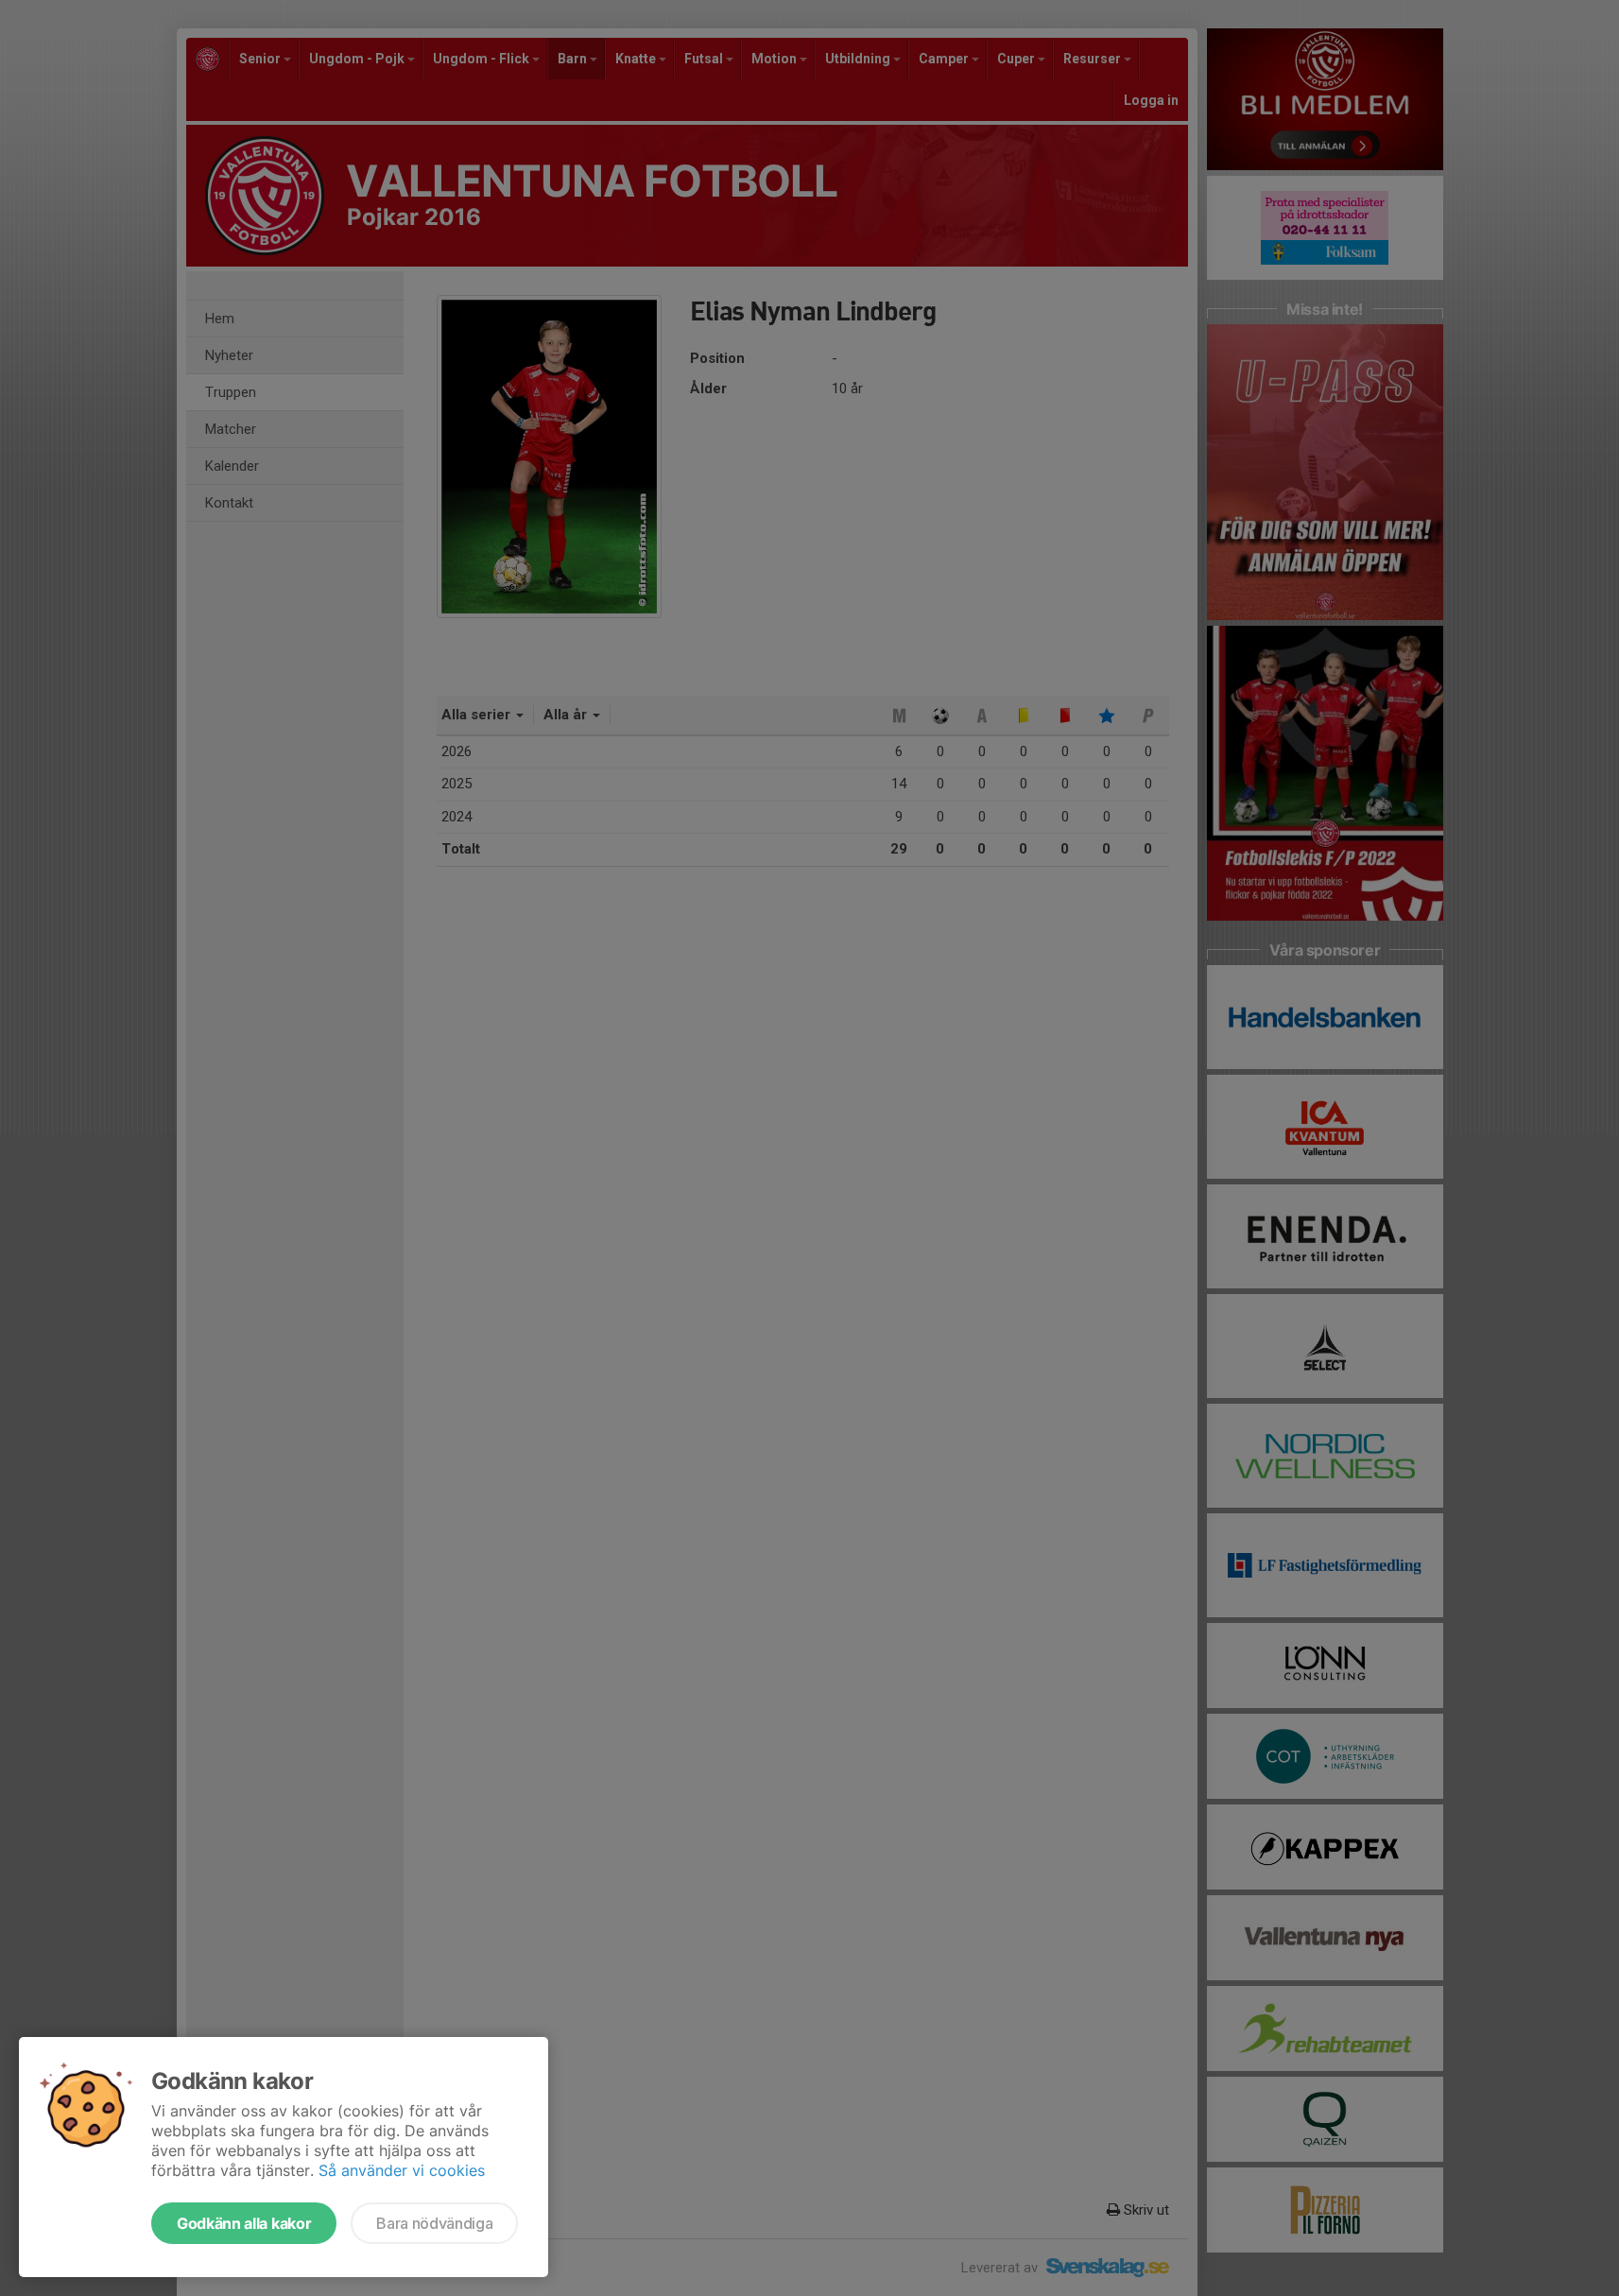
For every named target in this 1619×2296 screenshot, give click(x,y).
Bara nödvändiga (434, 2223)
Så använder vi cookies (402, 2170)
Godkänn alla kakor (244, 2223)
